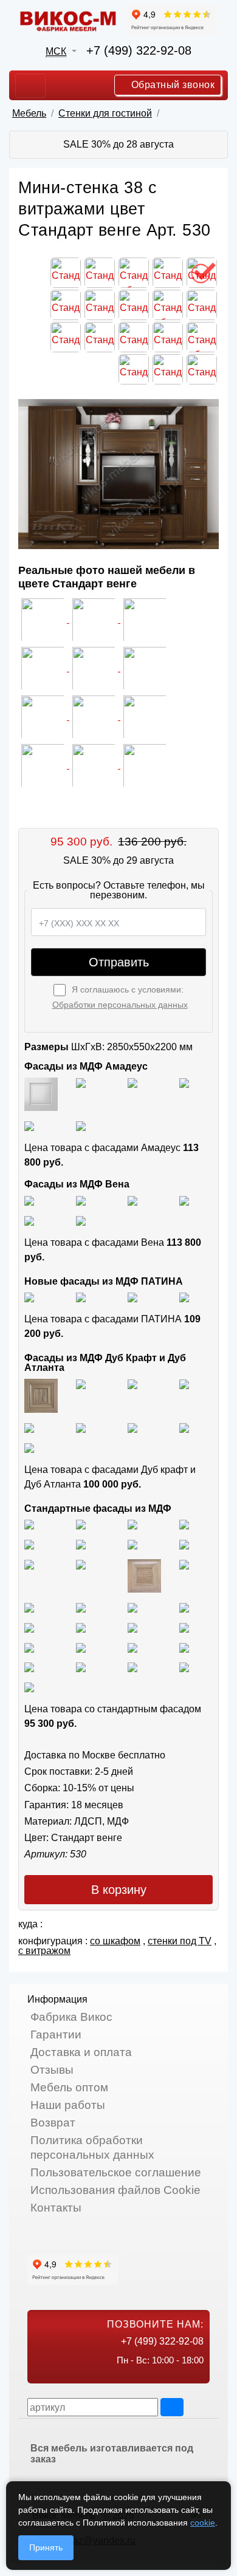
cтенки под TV (180, 1941)
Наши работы (68, 2105)
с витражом (44, 1951)
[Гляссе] (132, 1082)
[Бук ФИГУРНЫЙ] (132, 1544)
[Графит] (184, 1082)
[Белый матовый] (81, 1082)
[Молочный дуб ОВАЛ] (184, 1647)
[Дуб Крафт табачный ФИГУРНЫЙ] (41, 1395)
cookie (203, 2523)
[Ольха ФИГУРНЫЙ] (29, 1647)
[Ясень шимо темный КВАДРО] (184, 1524)
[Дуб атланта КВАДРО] (184, 1427)
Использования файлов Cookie (115, 2190)
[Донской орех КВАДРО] (184, 1607)
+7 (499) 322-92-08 (139, 50)
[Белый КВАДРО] (184, 1667)
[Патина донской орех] (184, 1297)
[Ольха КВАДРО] (132, 1627)
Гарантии (56, 2034)
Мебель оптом (69, 2087)
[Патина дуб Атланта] (29, 1297)
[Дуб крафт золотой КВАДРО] (29, 1427)
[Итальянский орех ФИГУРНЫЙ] (29, 1607)
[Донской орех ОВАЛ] (29, 1627)
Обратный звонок (171, 85)
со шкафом (115, 1941)
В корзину (119, 1890)
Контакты (56, 2208)
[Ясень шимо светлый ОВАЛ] (81, 1524)
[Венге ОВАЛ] (132, 1667)
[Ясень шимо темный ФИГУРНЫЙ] (81, 1544)
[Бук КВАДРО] (184, 1544)
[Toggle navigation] (30, 86)
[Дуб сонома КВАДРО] (81, 1564)
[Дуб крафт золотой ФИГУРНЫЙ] (81, 1427)
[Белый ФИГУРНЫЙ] (29, 1686)
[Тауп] (81, 1125)
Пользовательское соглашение (116, 2172)
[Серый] (29, 1125)
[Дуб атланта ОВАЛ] (29, 1447)
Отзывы (52, 2070)
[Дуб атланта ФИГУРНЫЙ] (132, 1427)
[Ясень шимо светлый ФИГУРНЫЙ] (132, 1524)
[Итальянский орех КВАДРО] (81, 1607)
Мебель (29, 113)
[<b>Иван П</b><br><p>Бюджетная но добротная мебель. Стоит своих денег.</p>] (95, 668)
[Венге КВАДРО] (81, 1667)
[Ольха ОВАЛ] (184, 1627)
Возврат (53, 2123)
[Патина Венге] (81, 1297)
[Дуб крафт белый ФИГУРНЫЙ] (184, 1383)
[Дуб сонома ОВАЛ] (144, 1575)
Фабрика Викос (71, 2017)
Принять (46, 2547)
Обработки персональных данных (120, 1005)
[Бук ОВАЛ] (29, 1564)
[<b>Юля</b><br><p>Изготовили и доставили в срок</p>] (44, 668)
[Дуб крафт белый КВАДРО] (132, 1383)
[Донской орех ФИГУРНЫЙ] (81, 1627)
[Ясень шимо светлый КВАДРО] (29, 1524)
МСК (56, 51)
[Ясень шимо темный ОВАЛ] (29, 1544)
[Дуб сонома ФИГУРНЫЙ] (184, 1564)
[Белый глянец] (41, 1094)
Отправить (119, 962)
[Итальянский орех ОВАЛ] (132, 1607)
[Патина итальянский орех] (132, 1297)
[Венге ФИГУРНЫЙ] (29, 1667)
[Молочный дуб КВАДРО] (132, 1647)
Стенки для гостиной (105, 113)
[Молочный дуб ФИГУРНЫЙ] (81, 1647)
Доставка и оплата (81, 2052)
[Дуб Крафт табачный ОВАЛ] (81, 1383)
